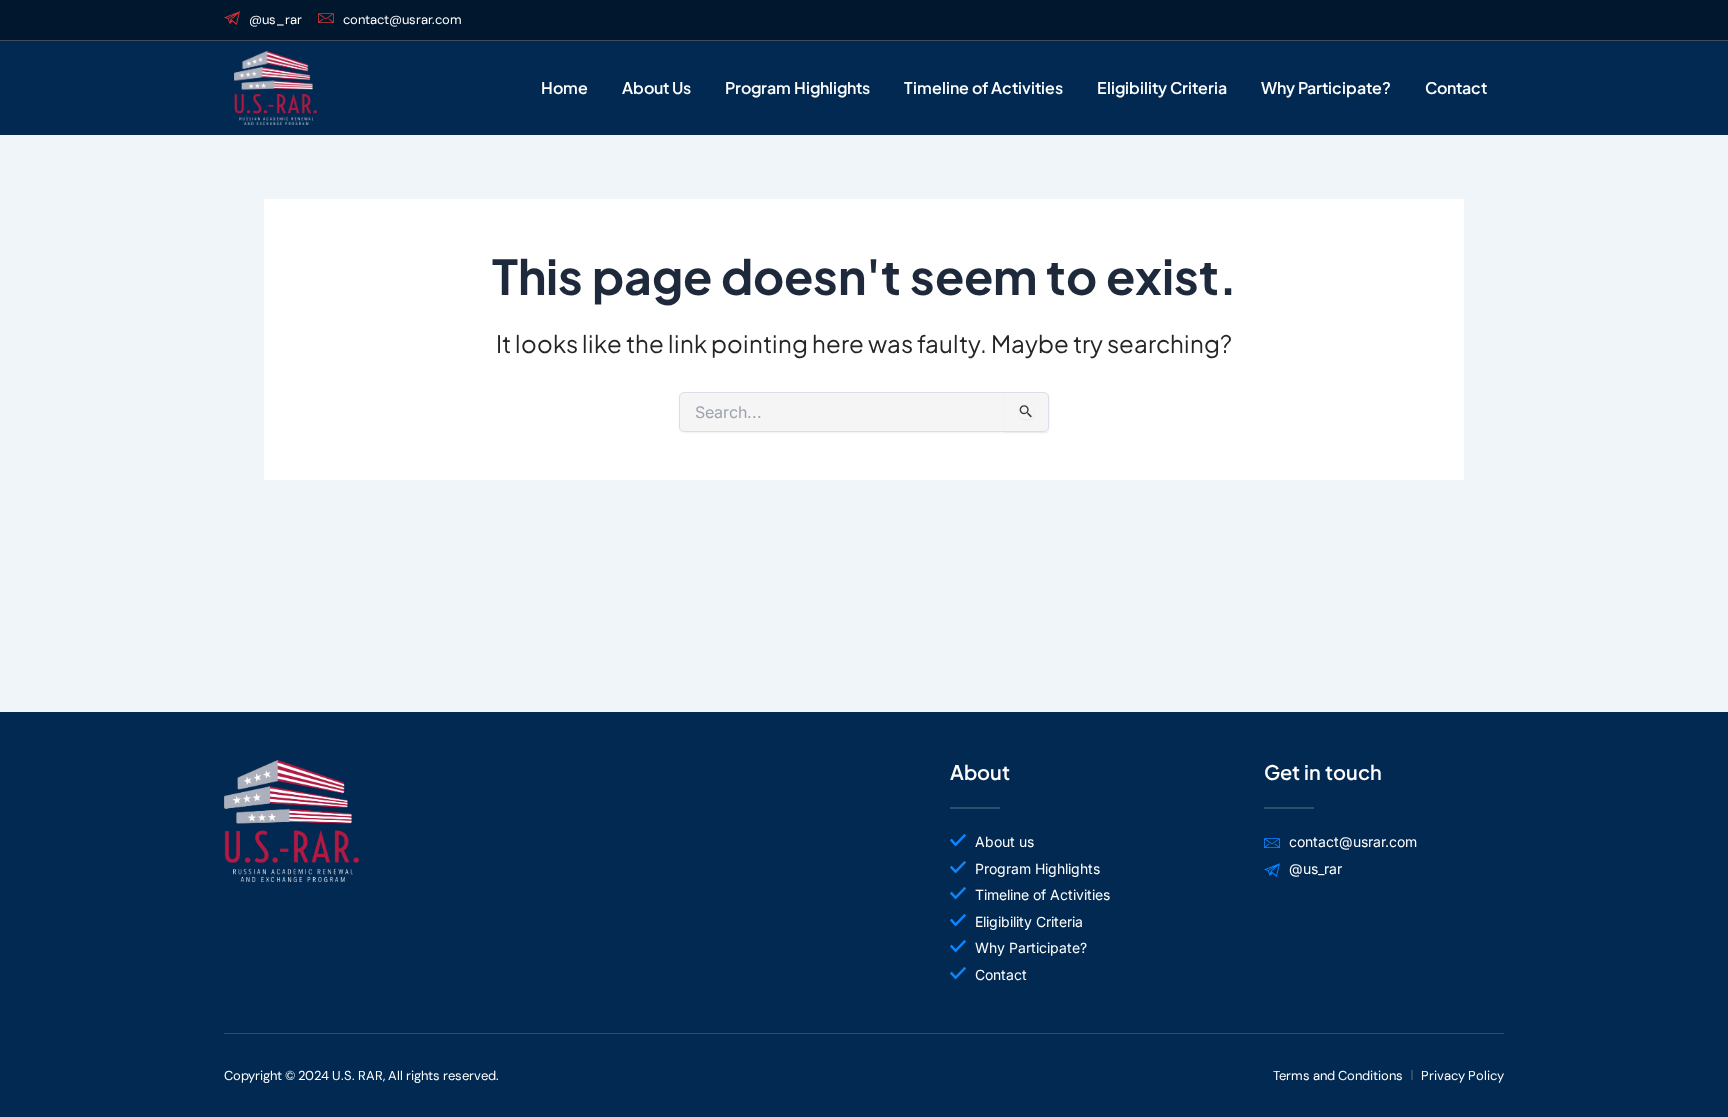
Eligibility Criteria (1162, 87)
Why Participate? (1326, 87)
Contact (1456, 87)
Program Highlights (797, 87)
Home (564, 87)
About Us (656, 87)
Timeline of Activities (983, 87)
